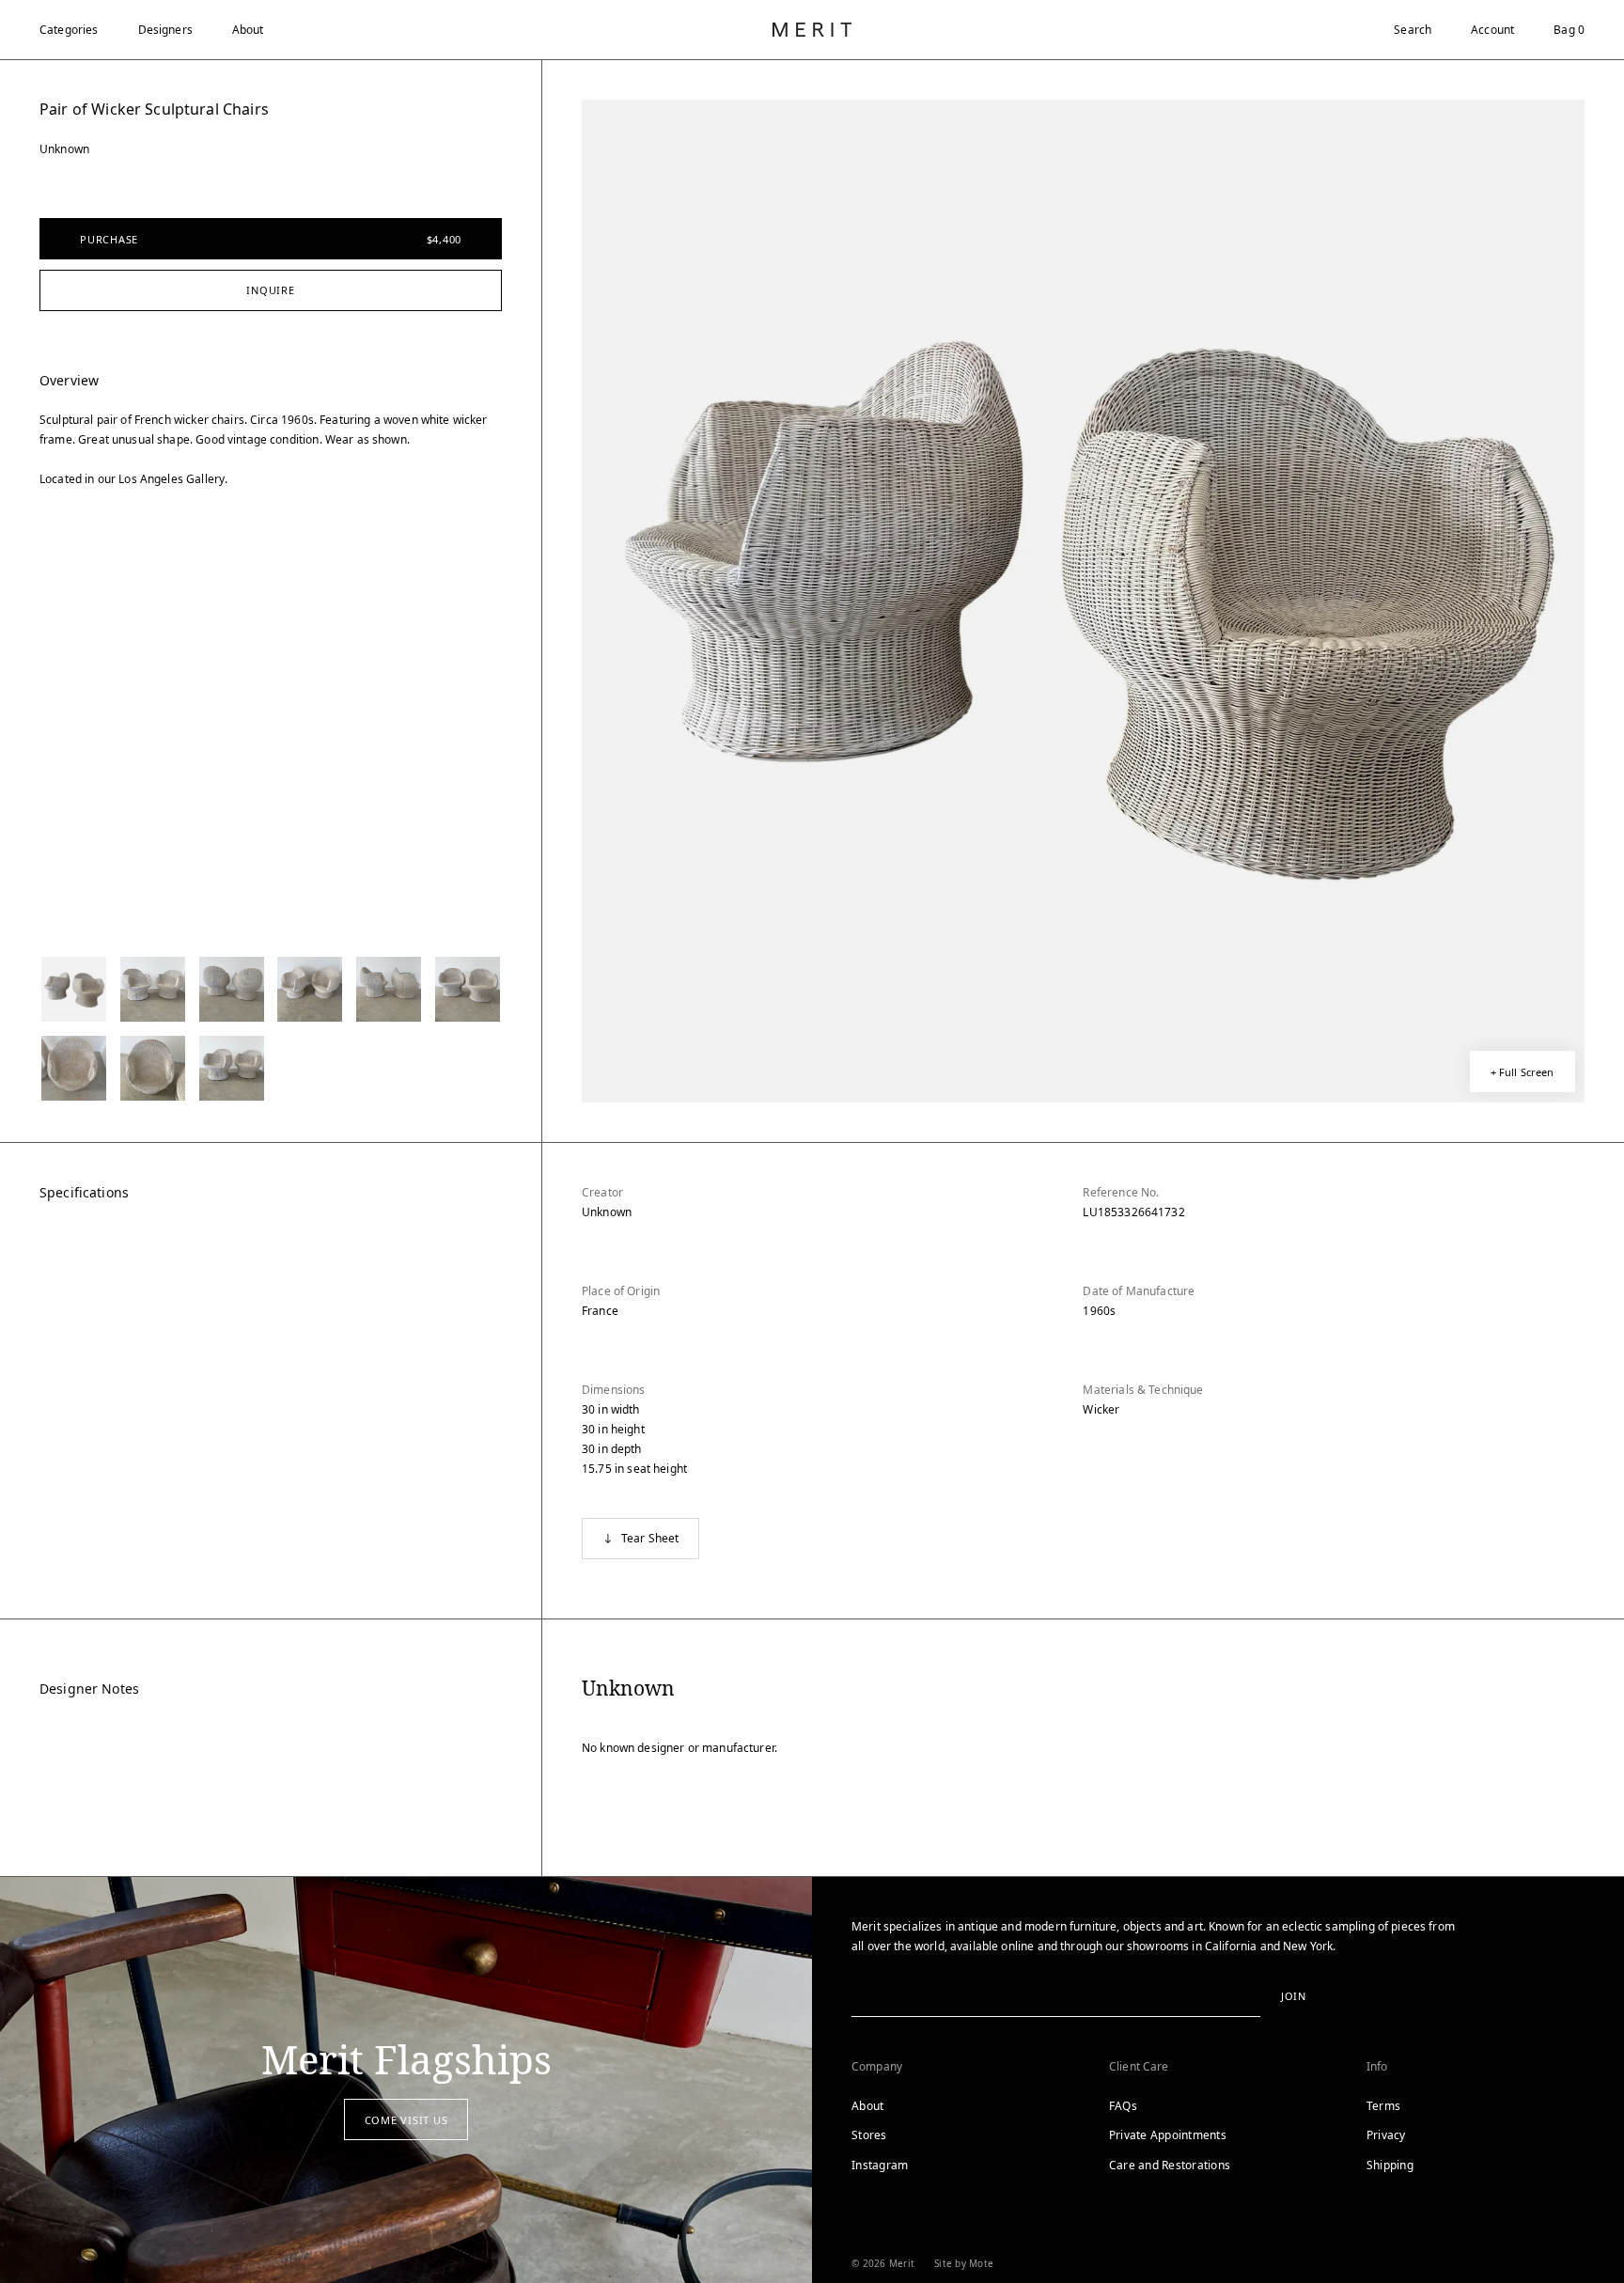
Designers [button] (165, 30)
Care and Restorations (1170, 2165)
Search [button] (1413, 30)
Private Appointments (1168, 2135)
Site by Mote (964, 2263)
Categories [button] (69, 30)
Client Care (1139, 2066)
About (248, 30)
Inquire (270, 290)
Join (1294, 1996)
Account (1492, 30)
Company (877, 2066)
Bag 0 (1569, 30)
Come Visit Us (406, 2120)
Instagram (880, 2165)
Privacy (1386, 2135)
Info (1377, 2066)
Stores (869, 2135)
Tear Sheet (650, 1538)
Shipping (1390, 2165)
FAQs (1123, 2106)
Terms (1383, 2106)
